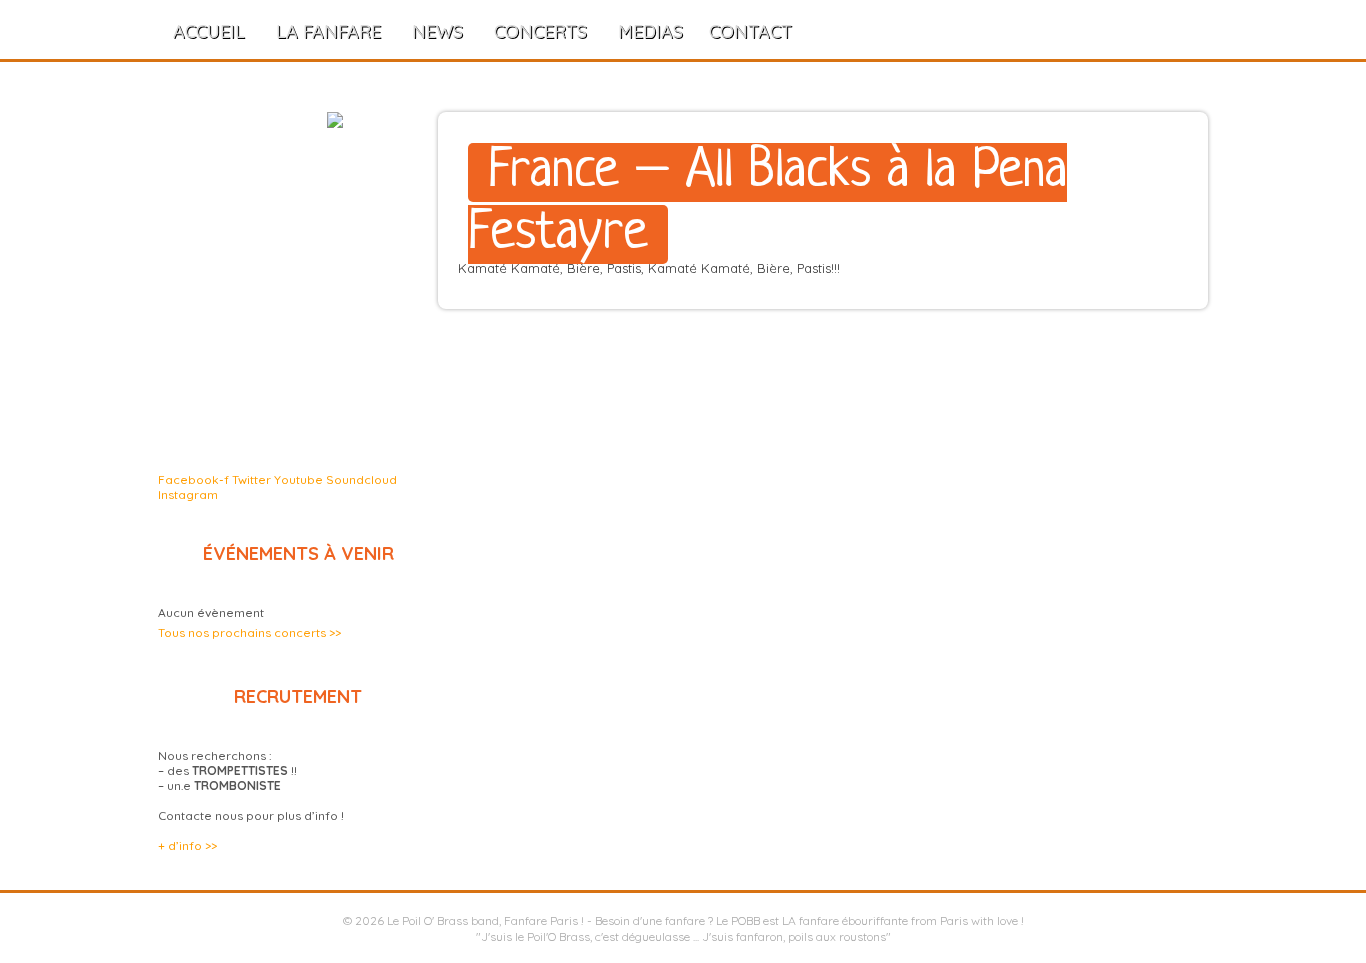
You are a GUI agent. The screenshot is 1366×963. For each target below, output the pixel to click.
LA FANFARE (328, 31)
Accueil (209, 31)
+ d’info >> (187, 845)
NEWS (437, 31)
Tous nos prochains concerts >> (249, 632)
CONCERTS (540, 31)
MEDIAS (650, 31)
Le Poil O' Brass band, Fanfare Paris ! (485, 920)
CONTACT (750, 31)
